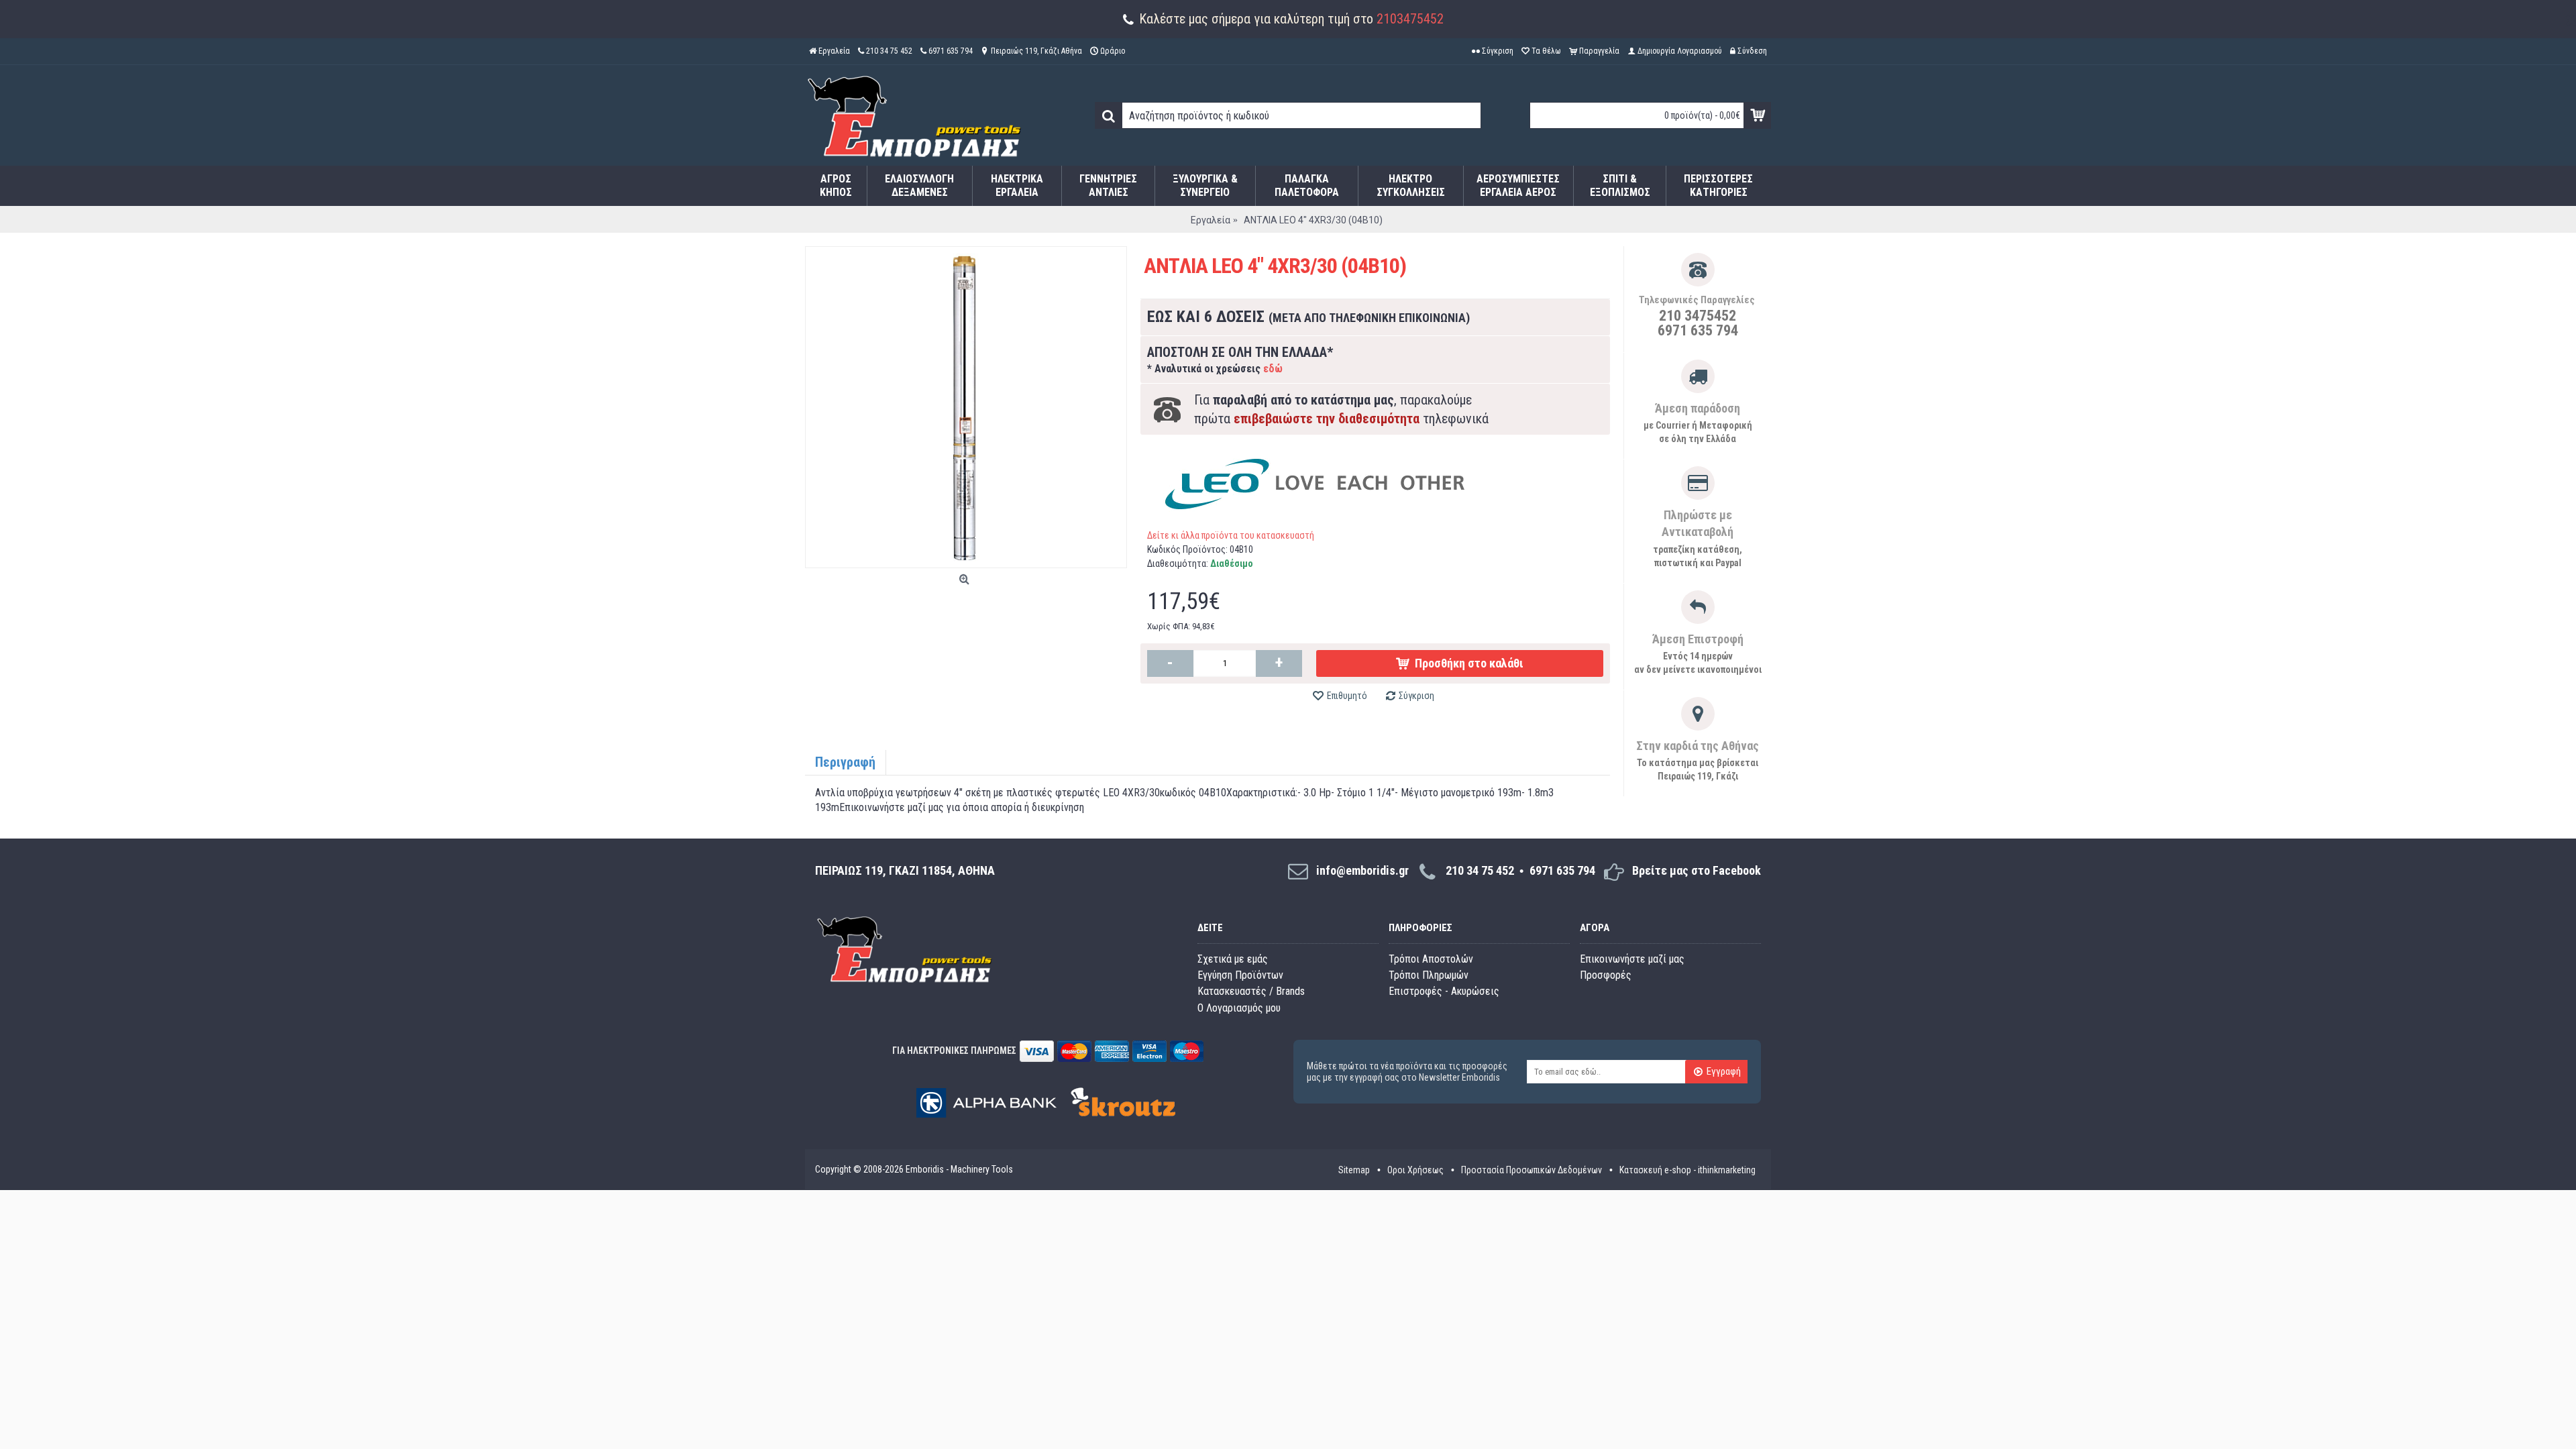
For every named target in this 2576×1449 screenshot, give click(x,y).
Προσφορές (1606, 975)
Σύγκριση (1416, 696)
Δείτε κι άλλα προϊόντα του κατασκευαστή (1231, 535)
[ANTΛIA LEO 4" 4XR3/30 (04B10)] (966, 407)
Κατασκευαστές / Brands (1251, 991)
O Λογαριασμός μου (1239, 1008)
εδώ (1273, 369)
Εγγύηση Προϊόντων (1240, 975)
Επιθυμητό (1347, 696)
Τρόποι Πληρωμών (1429, 975)
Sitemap (1354, 1170)
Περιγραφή (845, 762)
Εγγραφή (1724, 1072)
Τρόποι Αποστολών (1431, 959)
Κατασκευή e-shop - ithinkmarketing (1687, 1170)
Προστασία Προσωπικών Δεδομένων (1532, 1170)
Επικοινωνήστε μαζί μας (1632, 959)
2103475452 (1410, 19)
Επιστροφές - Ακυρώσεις (1444, 991)
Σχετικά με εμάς (1233, 959)
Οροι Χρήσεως (1415, 1170)
